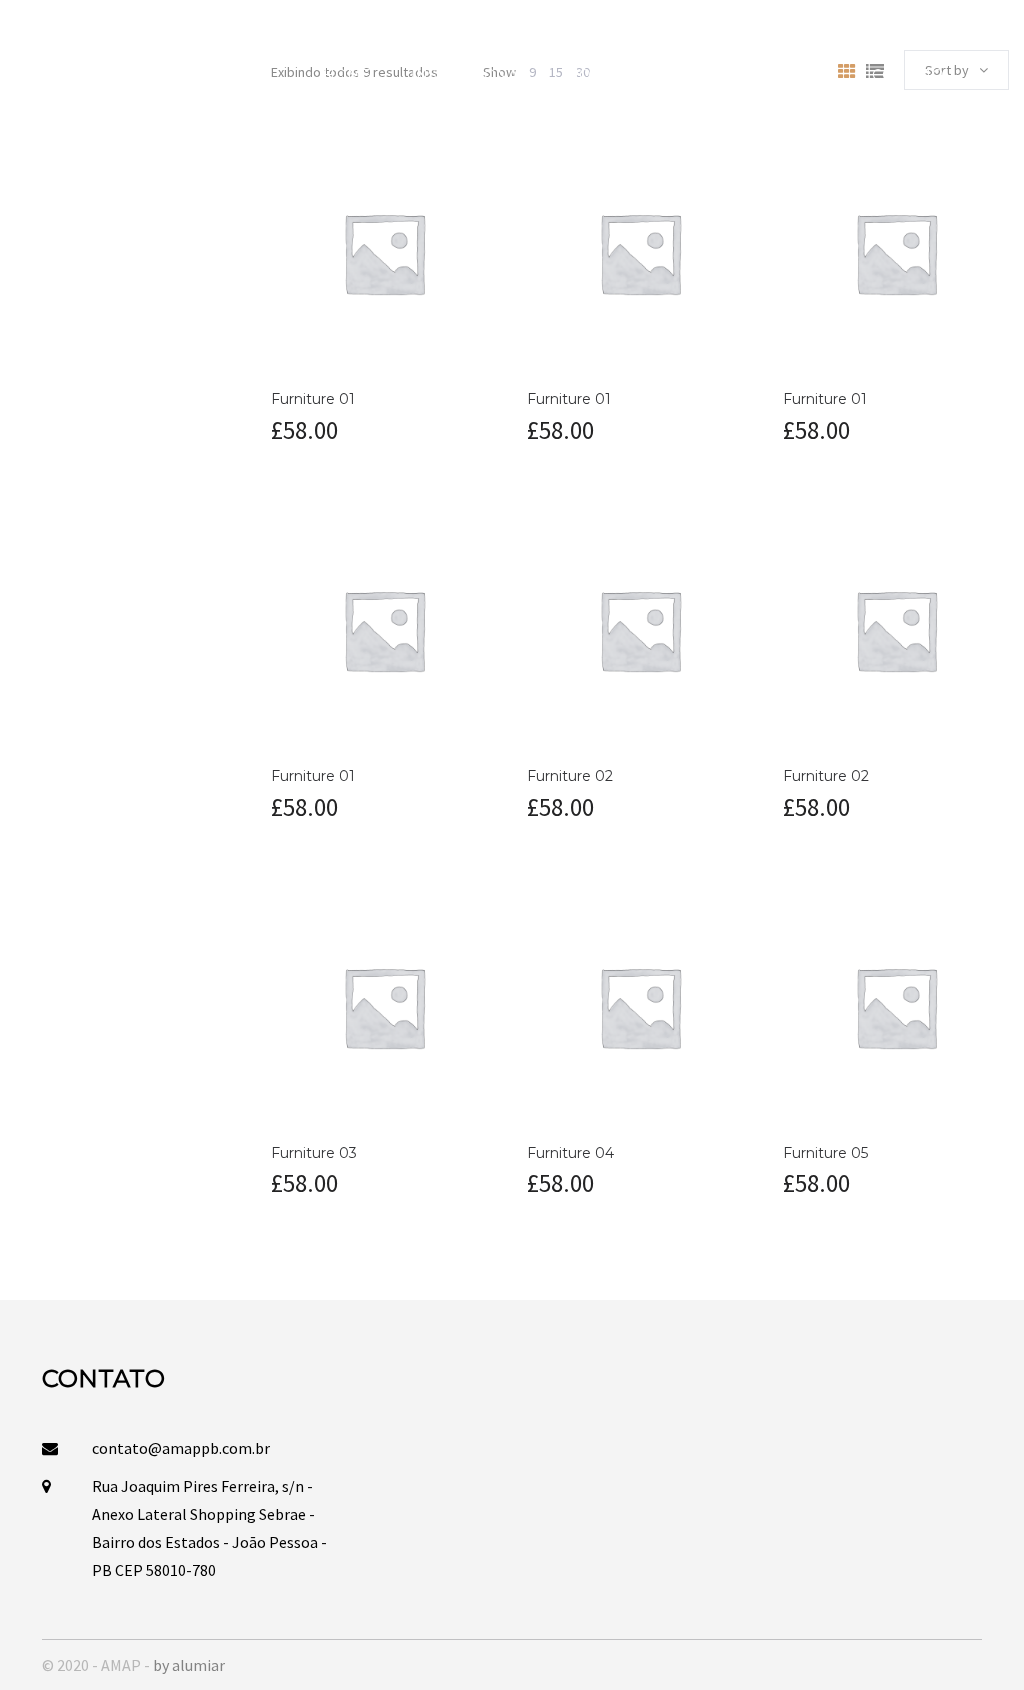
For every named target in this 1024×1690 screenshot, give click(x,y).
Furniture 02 (570, 776)
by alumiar (189, 1665)
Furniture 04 (570, 1153)
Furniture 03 (314, 1153)
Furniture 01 (313, 399)
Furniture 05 (825, 1153)
